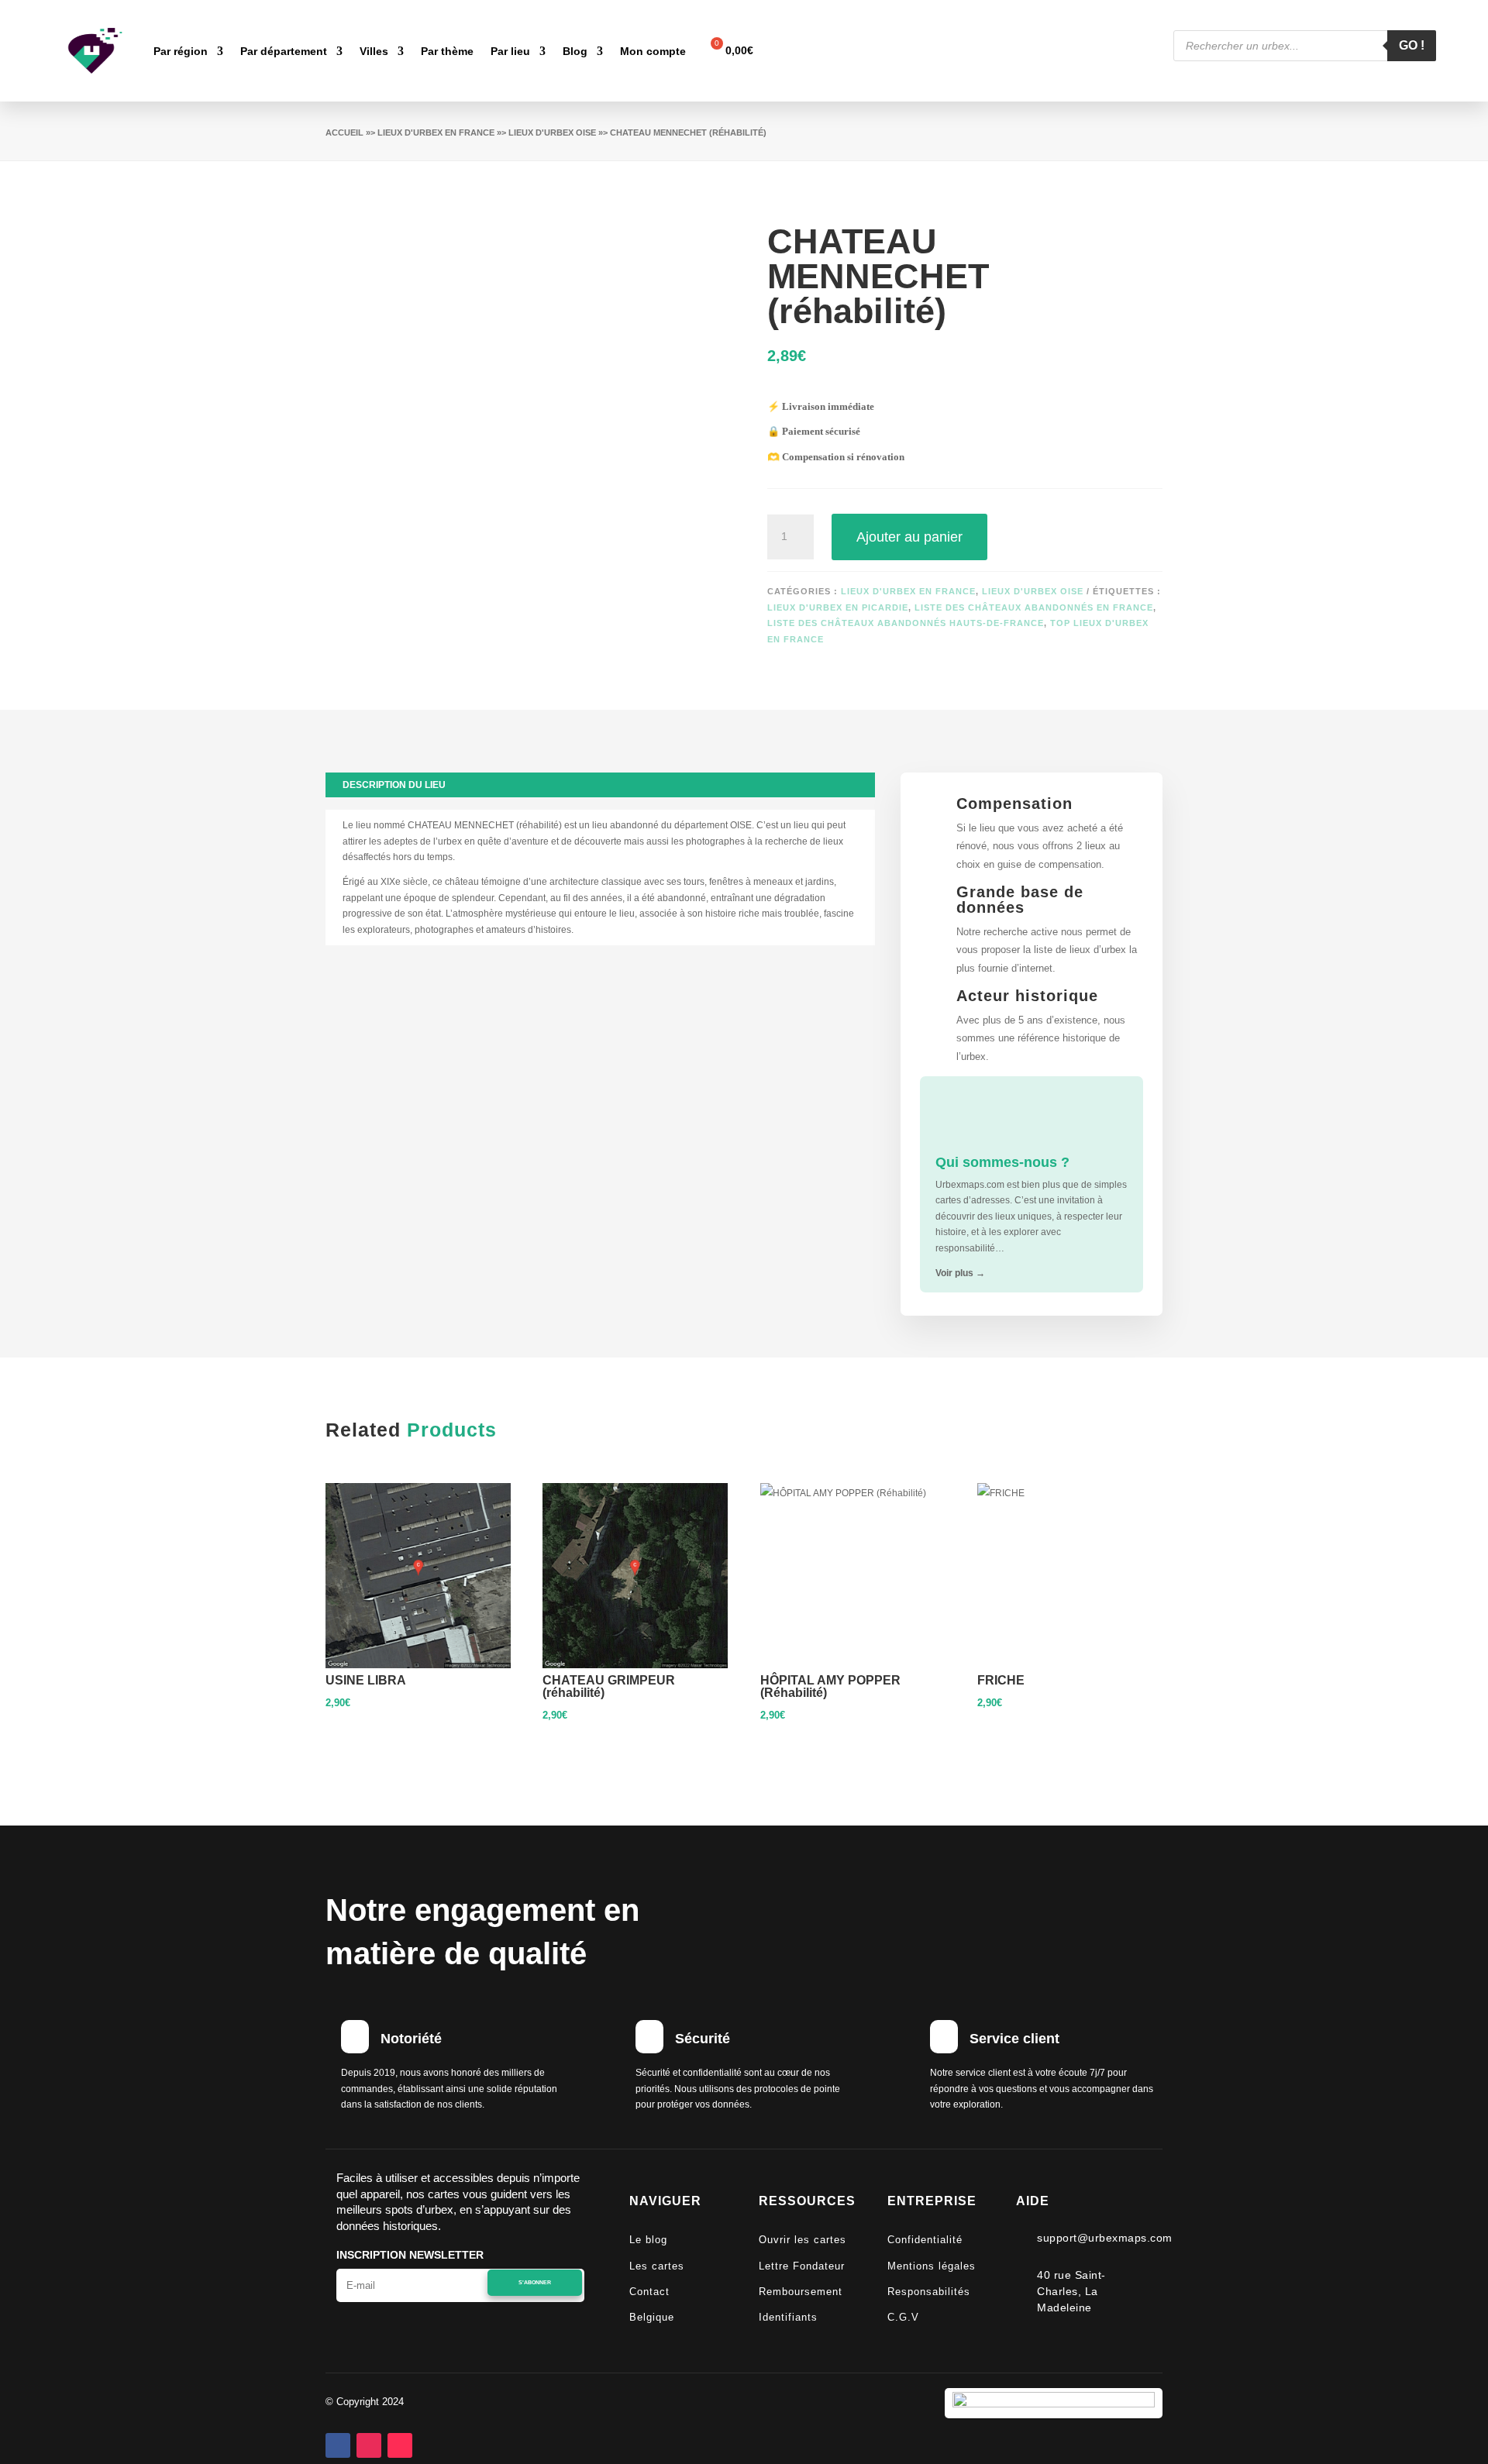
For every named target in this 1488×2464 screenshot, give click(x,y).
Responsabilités (929, 2292)
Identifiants (788, 2317)
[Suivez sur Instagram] (369, 2445)
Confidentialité (925, 2240)
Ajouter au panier (909, 537)
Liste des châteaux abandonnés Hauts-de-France (906, 623)
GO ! (1412, 45)
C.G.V (903, 2317)
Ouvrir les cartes (803, 2240)
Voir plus (960, 1273)
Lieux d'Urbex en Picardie (838, 607)
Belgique (652, 2317)
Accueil (344, 132)
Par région (181, 51)
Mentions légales (932, 2266)
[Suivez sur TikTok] (400, 2445)
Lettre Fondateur (802, 2266)
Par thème (447, 51)
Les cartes (657, 2266)
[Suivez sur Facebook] (338, 2445)
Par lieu (510, 51)
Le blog (648, 2240)
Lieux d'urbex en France (436, 132)
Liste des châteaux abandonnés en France (1034, 607)
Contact (649, 2292)
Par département (284, 51)
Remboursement (801, 2292)
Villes (374, 51)
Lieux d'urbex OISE (552, 132)
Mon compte (653, 51)
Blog (575, 51)
